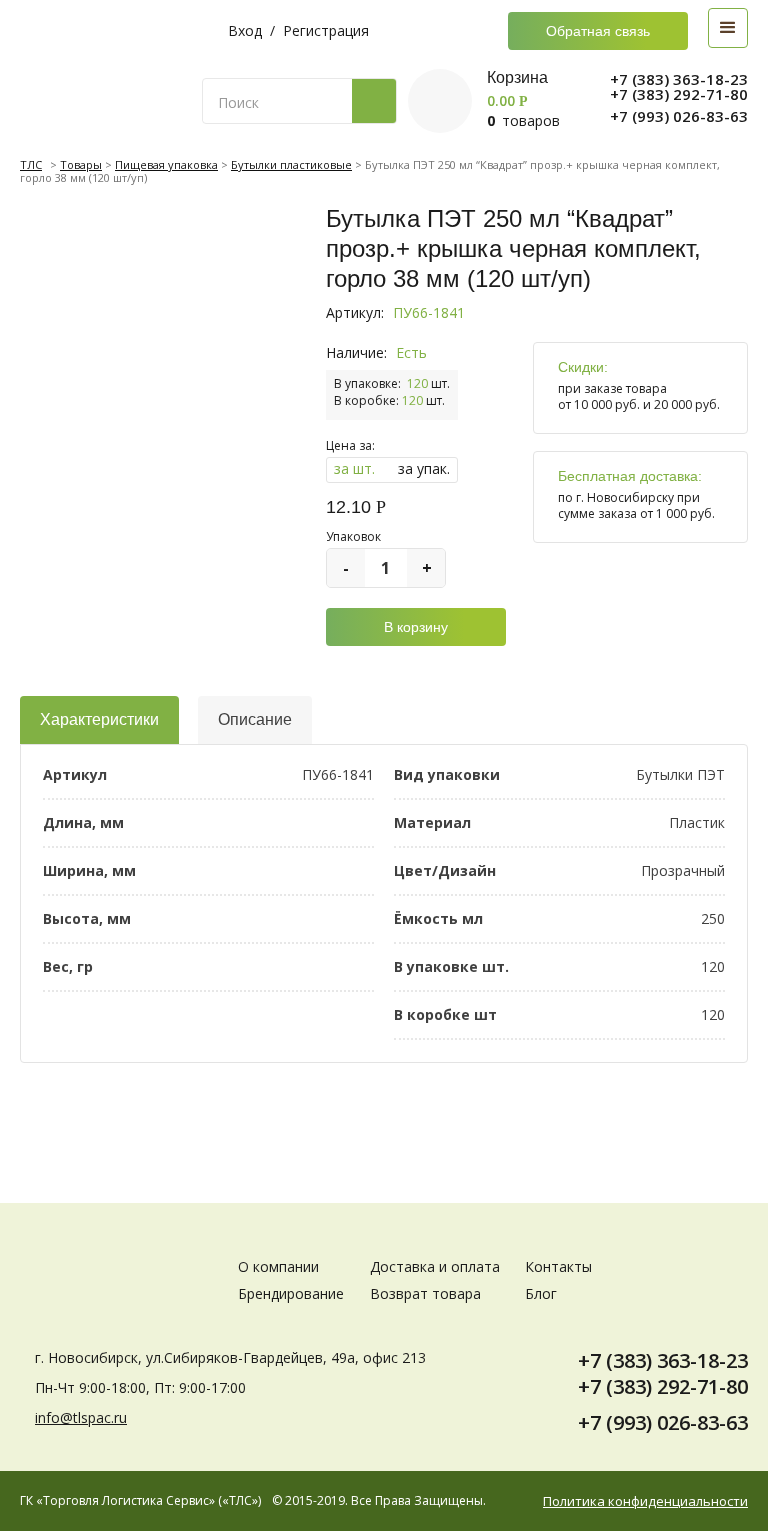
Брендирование (291, 1293)
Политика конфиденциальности (645, 1501)
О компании (278, 1266)
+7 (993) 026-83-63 (679, 116)
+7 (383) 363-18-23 (679, 79)
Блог (541, 1293)
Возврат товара (425, 1293)
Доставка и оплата (435, 1266)
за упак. (424, 468)
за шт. (354, 468)
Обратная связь (598, 31)
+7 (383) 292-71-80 (679, 94)
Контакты (558, 1266)
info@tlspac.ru (81, 1417)
